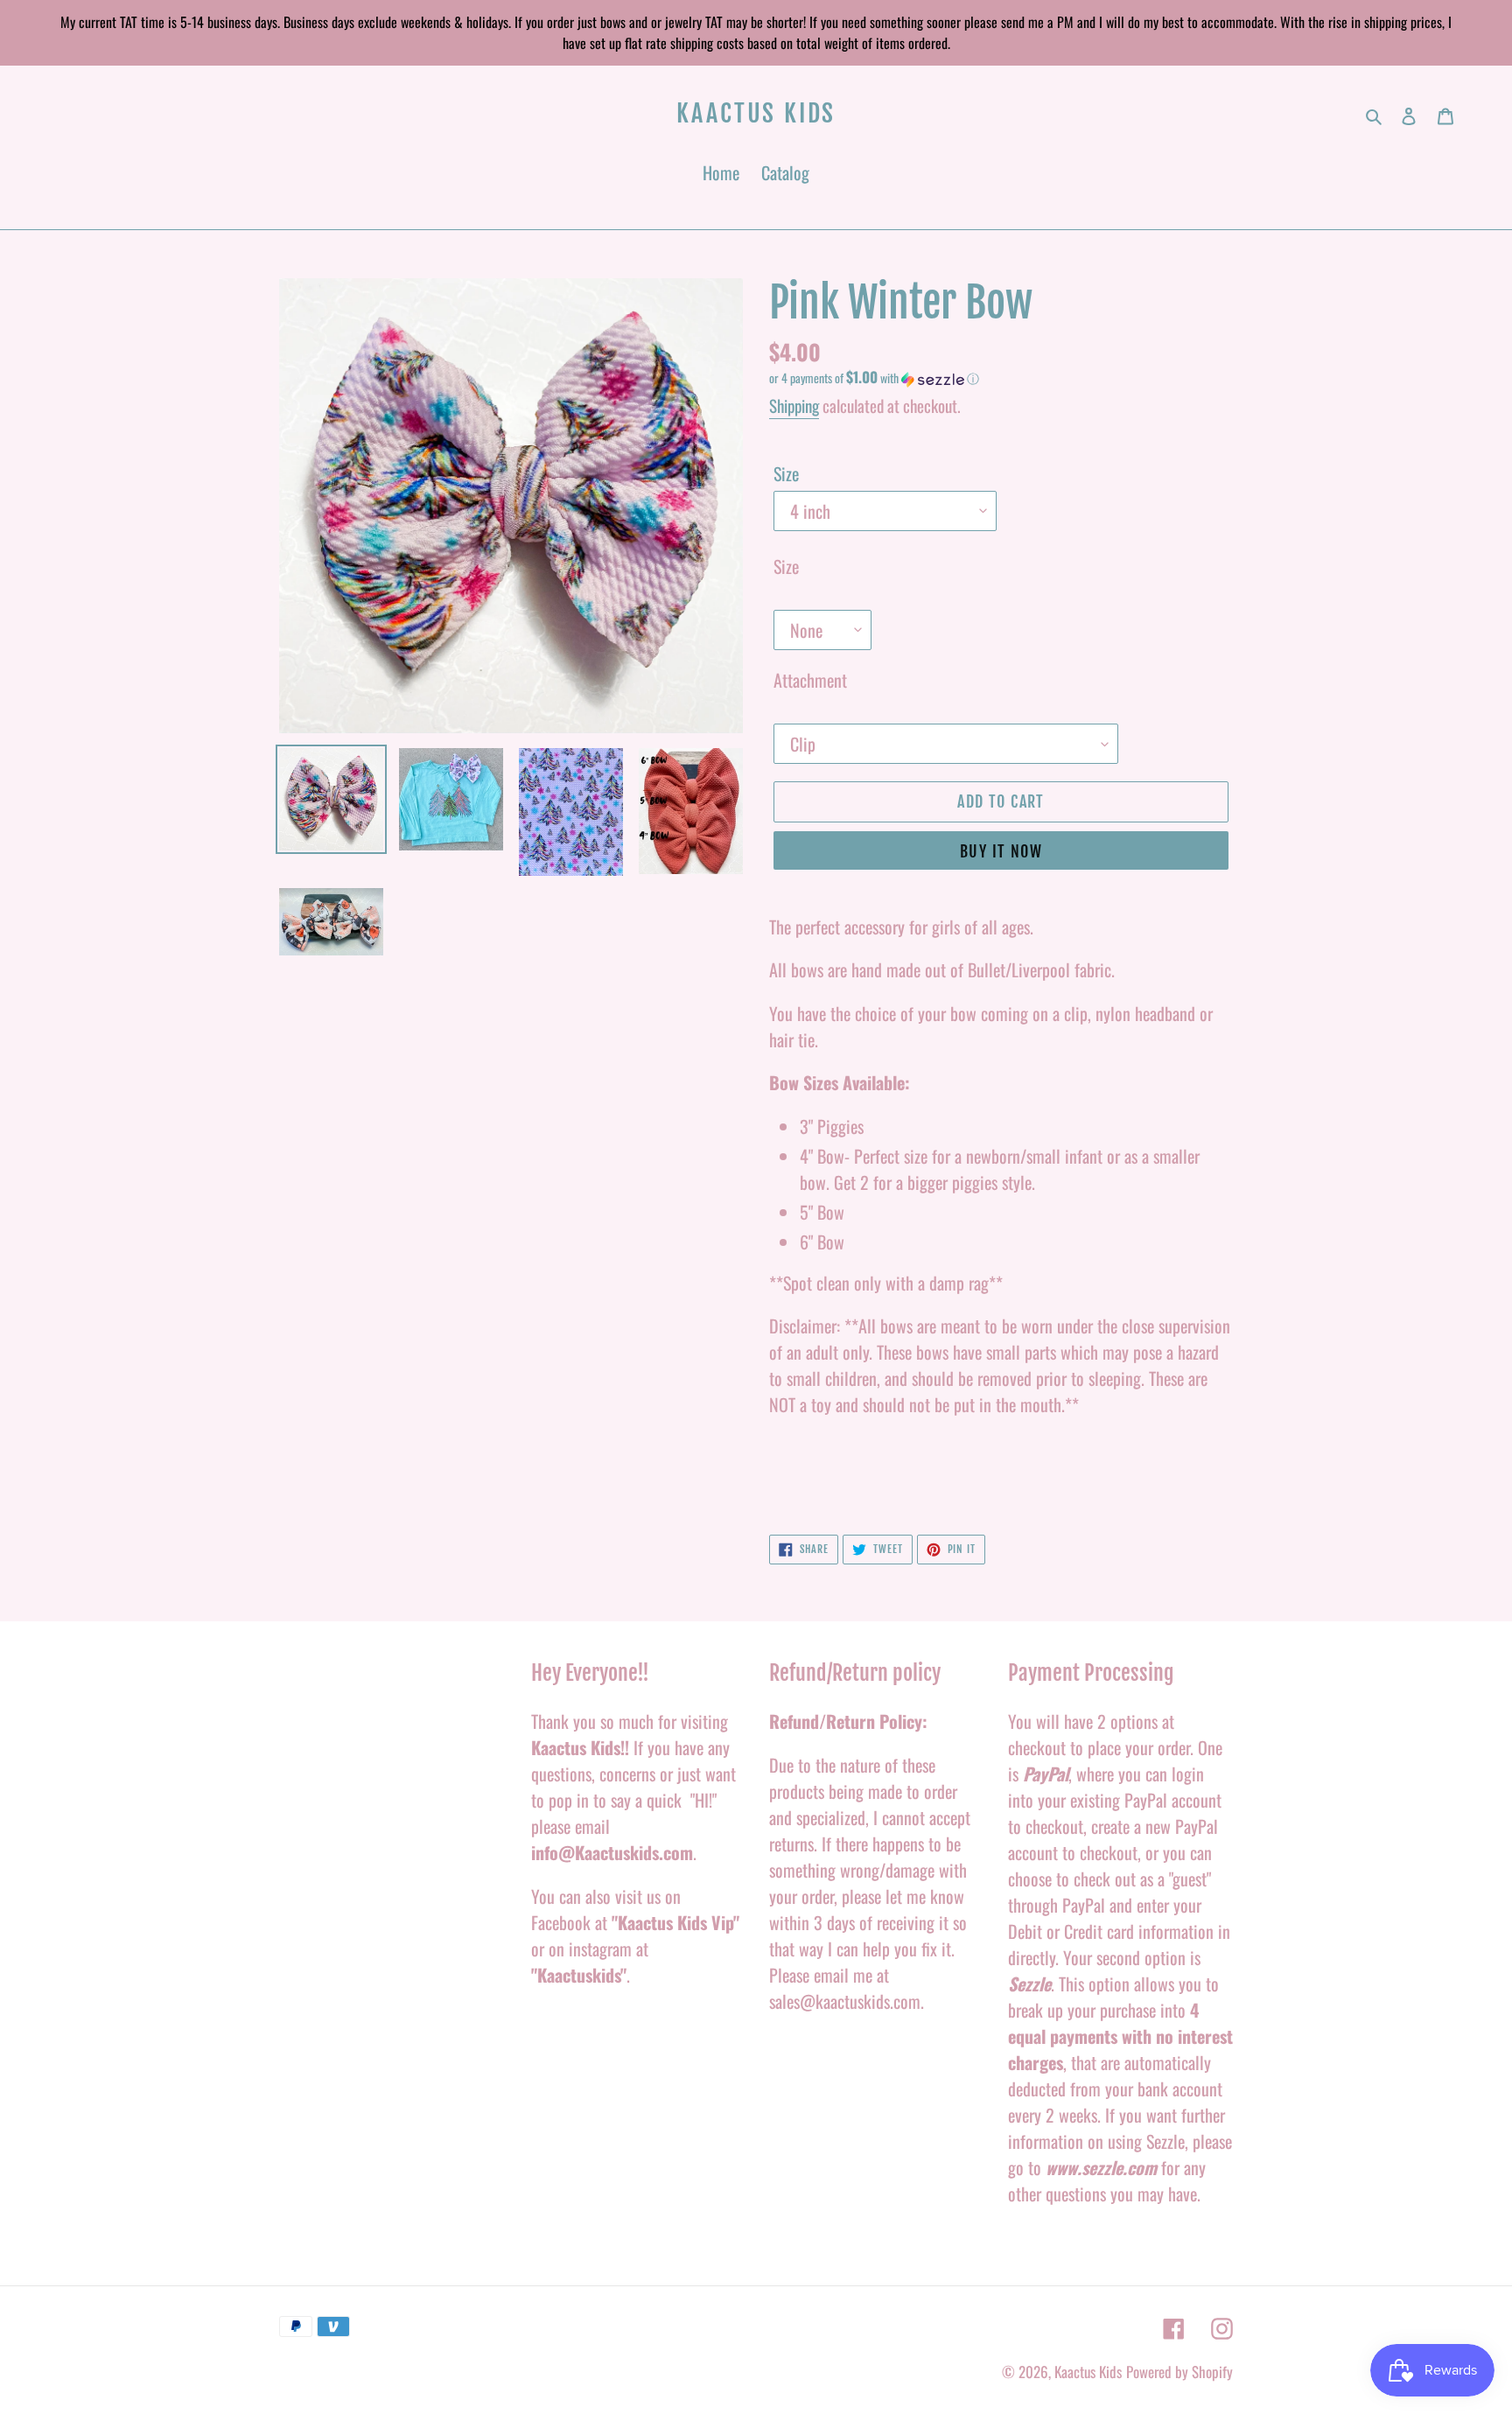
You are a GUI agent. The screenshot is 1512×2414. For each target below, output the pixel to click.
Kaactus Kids (756, 114)
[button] (874, 378)
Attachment (810, 680)
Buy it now (1001, 851)
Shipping (794, 405)
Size (786, 473)
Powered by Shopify (1179, 2372)
